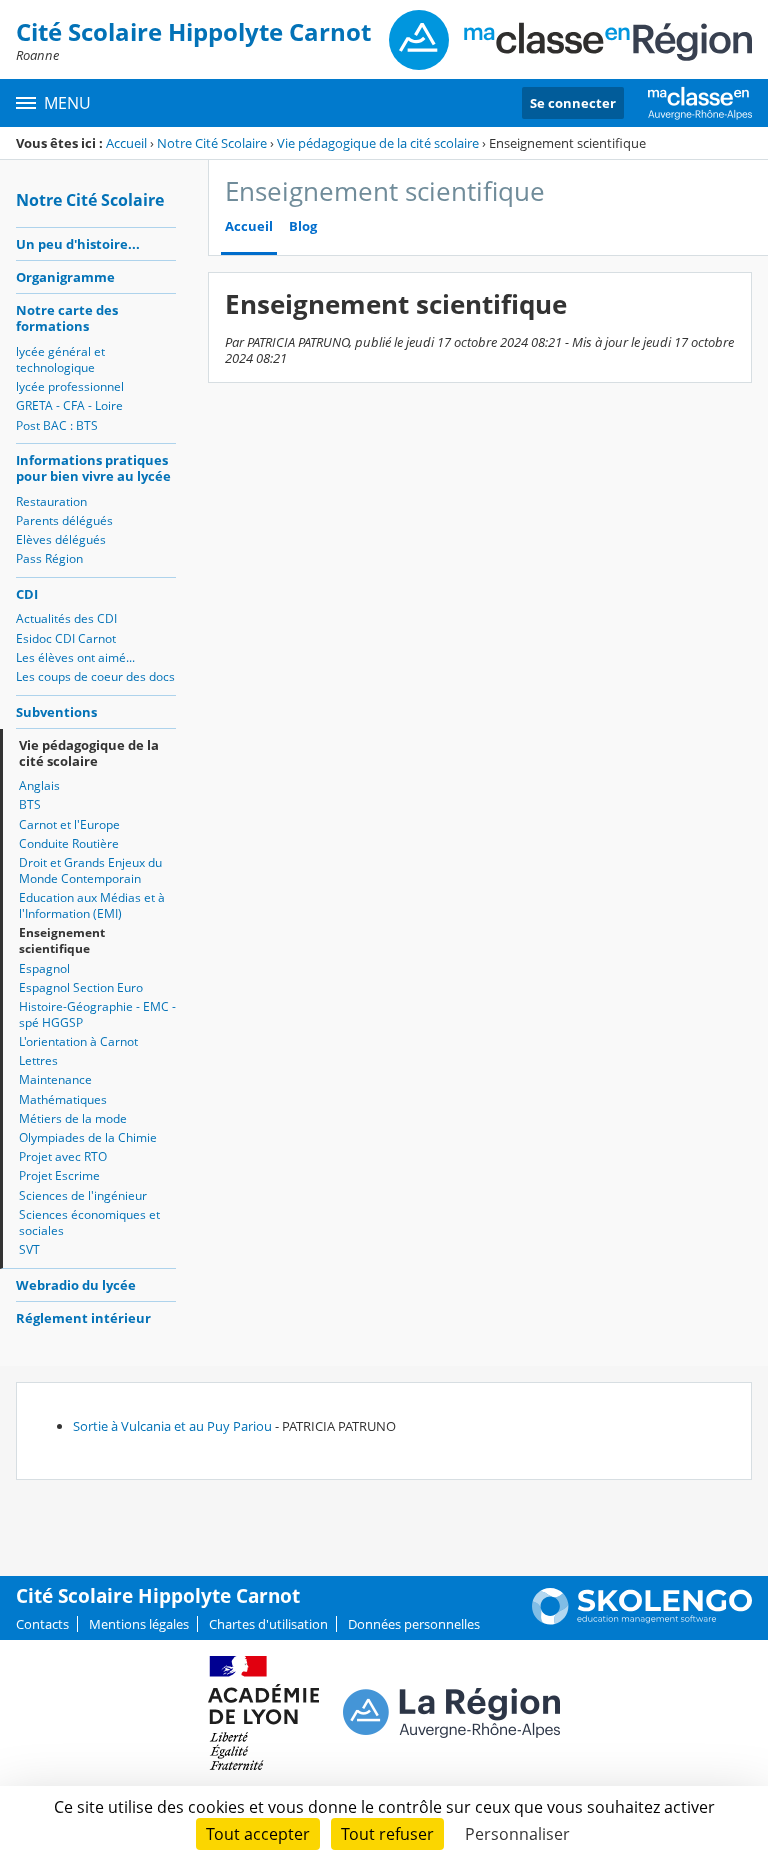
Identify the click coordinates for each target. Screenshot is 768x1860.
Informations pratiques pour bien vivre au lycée (93, 468)
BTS (30, 804)
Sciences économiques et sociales (89, 1222)
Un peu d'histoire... (78, 244)
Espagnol (44, 968)
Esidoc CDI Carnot (66, 638)
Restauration (51, 501)
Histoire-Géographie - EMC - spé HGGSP (97, 1014)
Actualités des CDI (66, 618)
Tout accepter (258, 1834)
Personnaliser (517, 1834)
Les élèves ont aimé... (75, 657)
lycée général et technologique (60, 359)
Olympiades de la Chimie (88, 1137)
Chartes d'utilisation (268, 1624)
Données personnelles (414, 1624)
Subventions (56, 712)
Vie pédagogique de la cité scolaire (378, 143)
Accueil (126, 143)
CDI (27, 594)
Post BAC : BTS (57, 425)
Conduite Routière (69, 843)
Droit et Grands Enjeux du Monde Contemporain (90, 870)
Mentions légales (139, 1624)
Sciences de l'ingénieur (83, 1195)
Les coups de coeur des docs (95, 676)
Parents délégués (64, 520)
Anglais (39, 785)
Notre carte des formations (67, 318)
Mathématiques (63, 1099)
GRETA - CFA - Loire (69, 405)
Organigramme (65, 277)
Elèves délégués (61, 539)
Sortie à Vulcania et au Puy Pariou (172, 1426)
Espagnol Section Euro (81, 987)
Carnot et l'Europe (69, 824)
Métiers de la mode (73, 1118)
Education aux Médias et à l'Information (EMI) (92, 905)
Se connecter (573, 103)
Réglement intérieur (83, 1318)
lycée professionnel (70, 386)
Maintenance (55, 1079)
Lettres (38, 1060)
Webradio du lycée (76, 1285)
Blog (303, 226)
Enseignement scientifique (62, 940)
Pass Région (49, 558)
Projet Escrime (59, 1175)
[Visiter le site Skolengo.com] (642, 1620)
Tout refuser (387, 1834)
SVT (29, 1249)
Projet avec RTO (63, 1156)
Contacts (42, 1624)
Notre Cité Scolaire (212, 143)
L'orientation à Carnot (78, 1041)
